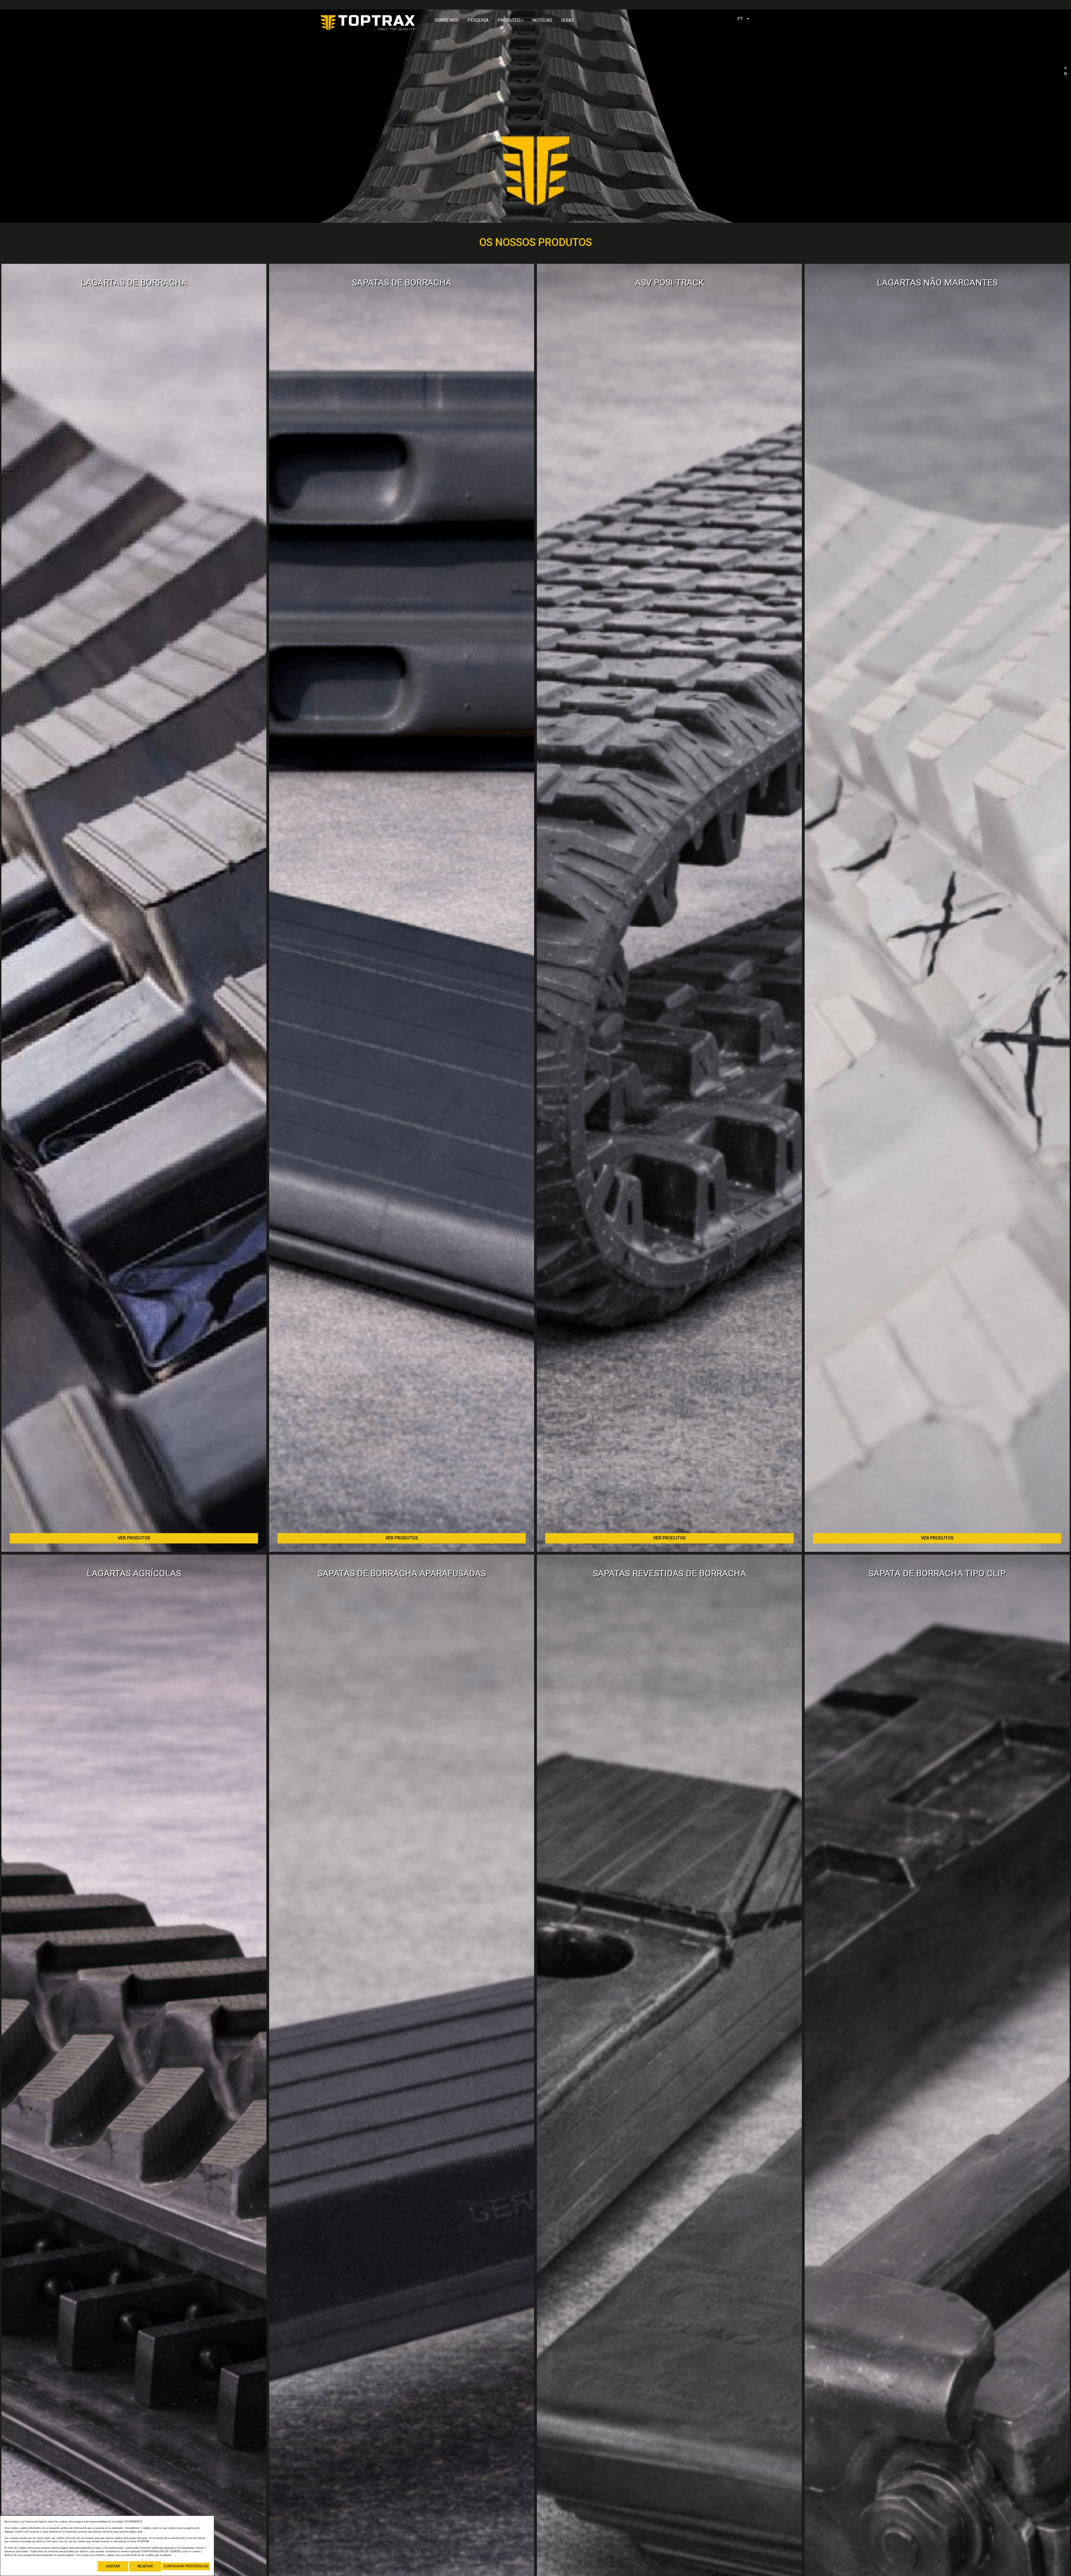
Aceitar (113, 2566)
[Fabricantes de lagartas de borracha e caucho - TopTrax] (368, 21)
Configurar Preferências (186, 2566)
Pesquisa (478, 20)
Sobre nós (447, 20)
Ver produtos (134, 1538)
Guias (567, 20)
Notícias (542, 20)
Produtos (509, 20)
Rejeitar (145, 2566)
